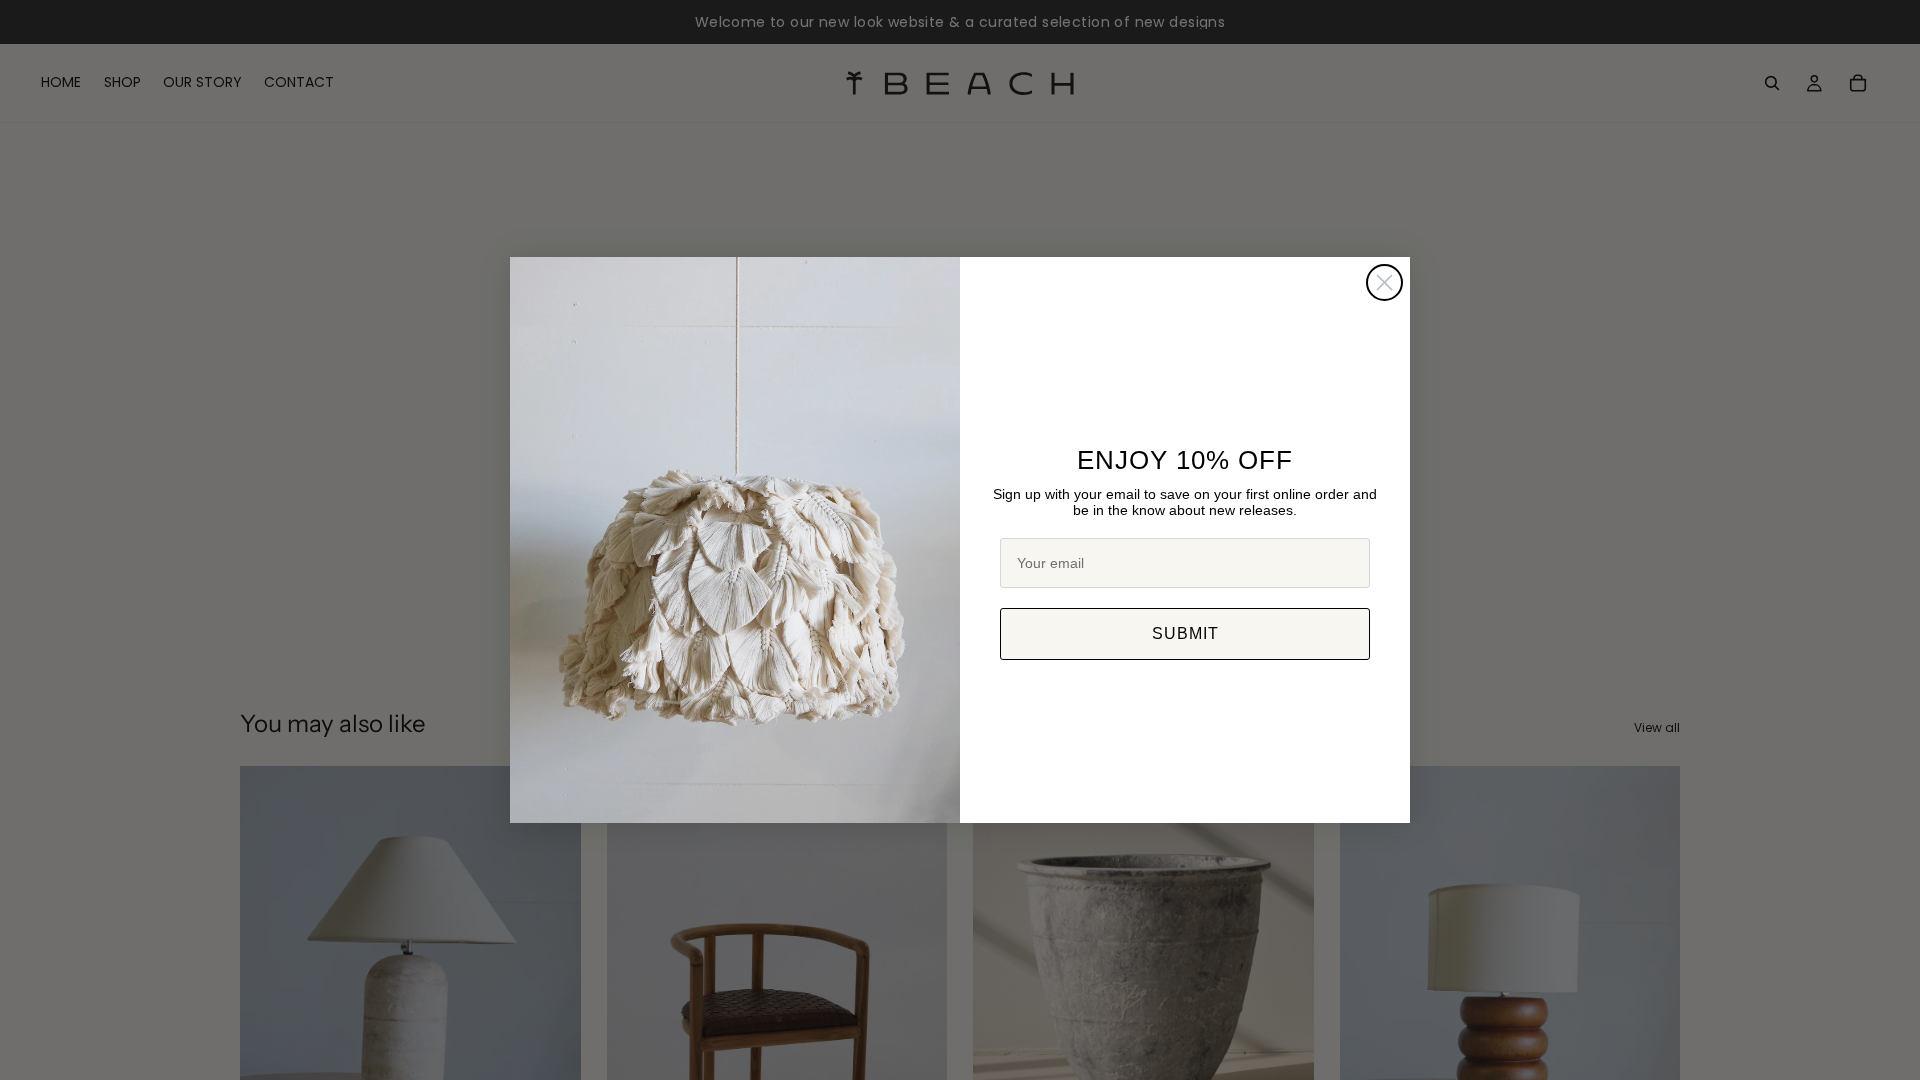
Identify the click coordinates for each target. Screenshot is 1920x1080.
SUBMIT (1185, 633)
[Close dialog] (1384, 282)
